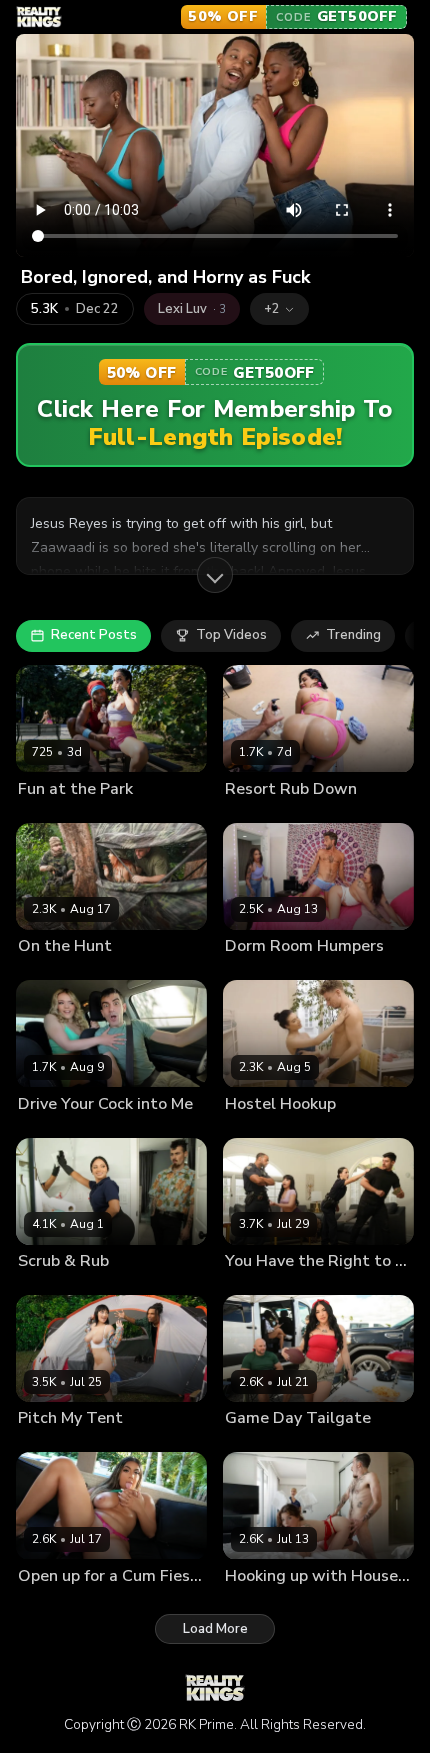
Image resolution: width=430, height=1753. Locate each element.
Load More (215, 1629)
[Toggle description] (215, 575)
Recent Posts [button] (94, 635)
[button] (279, 309)
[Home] (39, 17)
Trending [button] (353, 635)
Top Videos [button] (231, 635)
